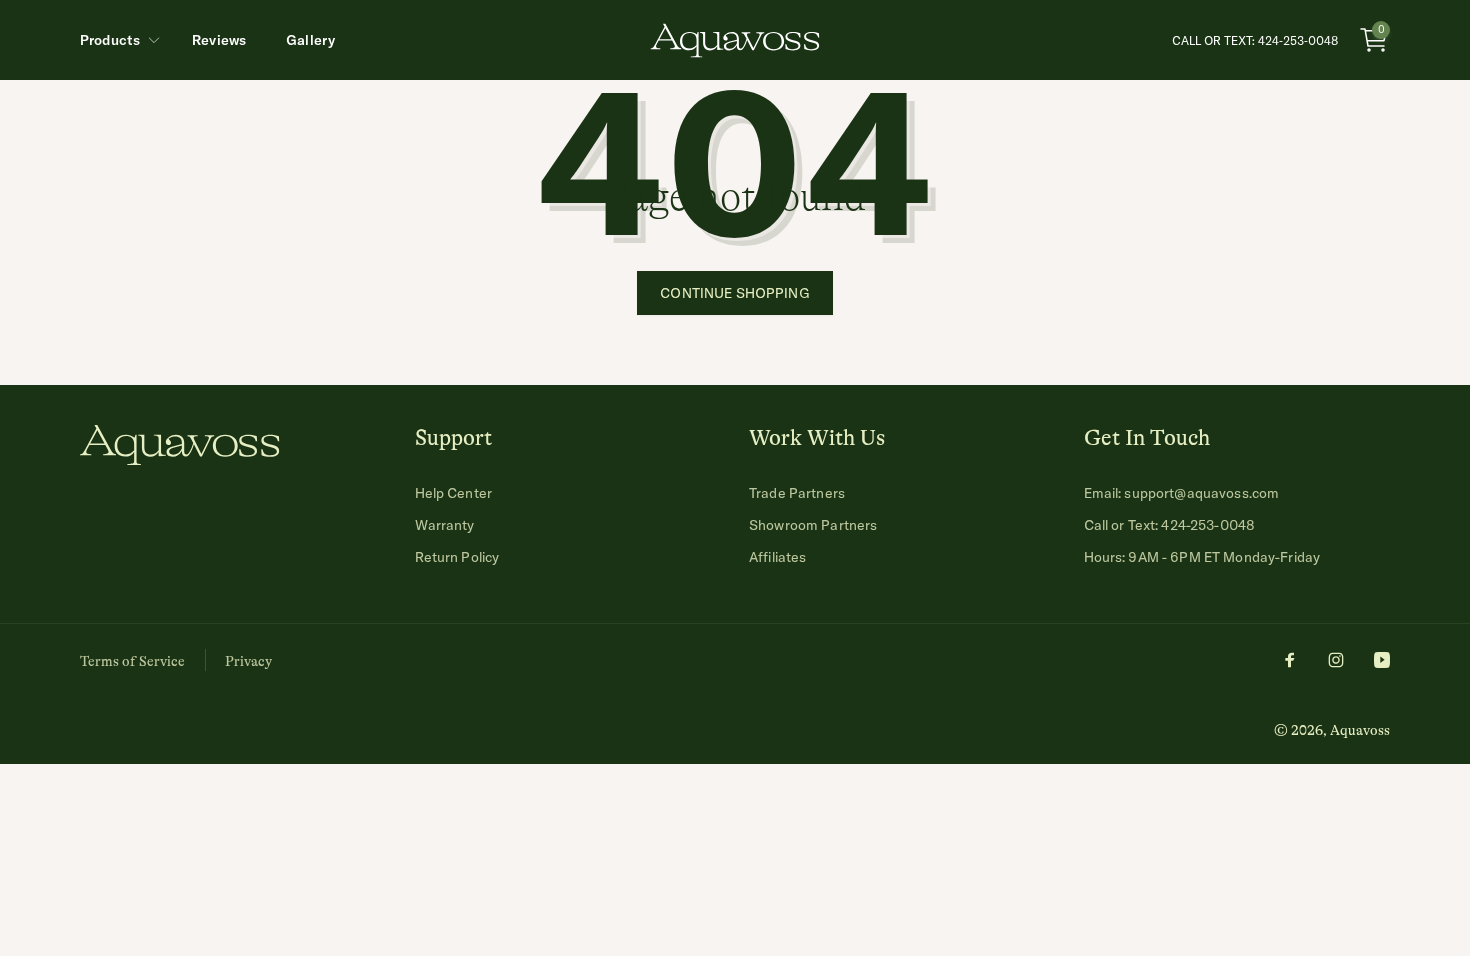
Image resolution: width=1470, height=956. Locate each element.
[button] (116, 40)
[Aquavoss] (180, 459)
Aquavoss (1360, 730)
